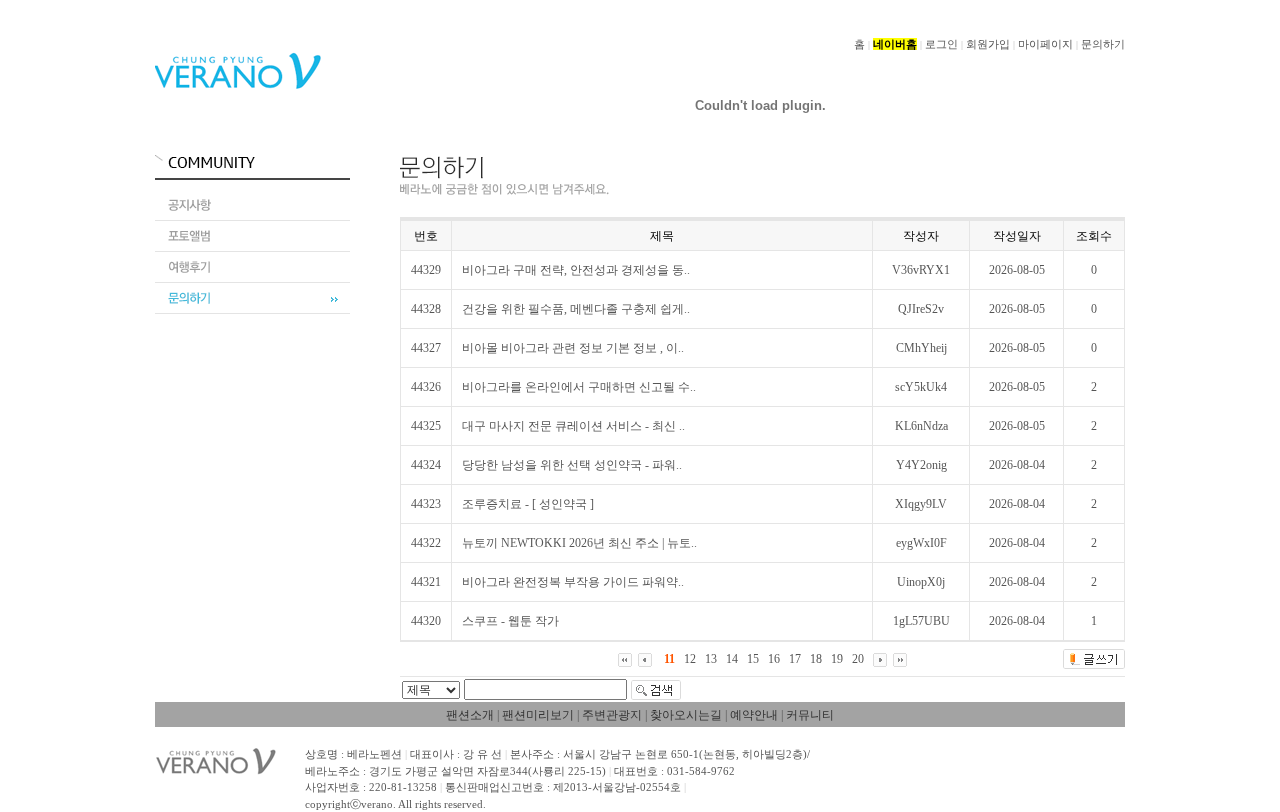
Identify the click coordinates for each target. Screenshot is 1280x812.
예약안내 (754, 715)
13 (711, 659)
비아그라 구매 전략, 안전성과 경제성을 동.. (576, 270)
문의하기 (1103, 44)
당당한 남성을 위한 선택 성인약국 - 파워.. (572, 465)
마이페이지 (1045, 44)
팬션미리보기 (538, 715)
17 (795, 659)
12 (690, 659)
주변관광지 (612, 715)
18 (816, 659)
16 (774, 659)
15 (753, 659)
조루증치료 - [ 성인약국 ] (528, 504)
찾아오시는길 (686, 715)
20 (858, 659)
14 (732, 659)
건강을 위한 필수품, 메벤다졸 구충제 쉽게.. (576, 309)
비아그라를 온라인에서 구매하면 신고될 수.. (579, 387)
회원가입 (988, 44)
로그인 (941, 44)
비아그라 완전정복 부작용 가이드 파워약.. (573, 582)
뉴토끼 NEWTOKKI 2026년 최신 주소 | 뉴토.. (579, 543)
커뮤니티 (810, 715)
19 (837, 659)
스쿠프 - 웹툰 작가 (510, 621)
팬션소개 (470, 715)
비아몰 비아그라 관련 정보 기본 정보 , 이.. (573, 348)
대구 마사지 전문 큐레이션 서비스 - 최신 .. (573, 426)
